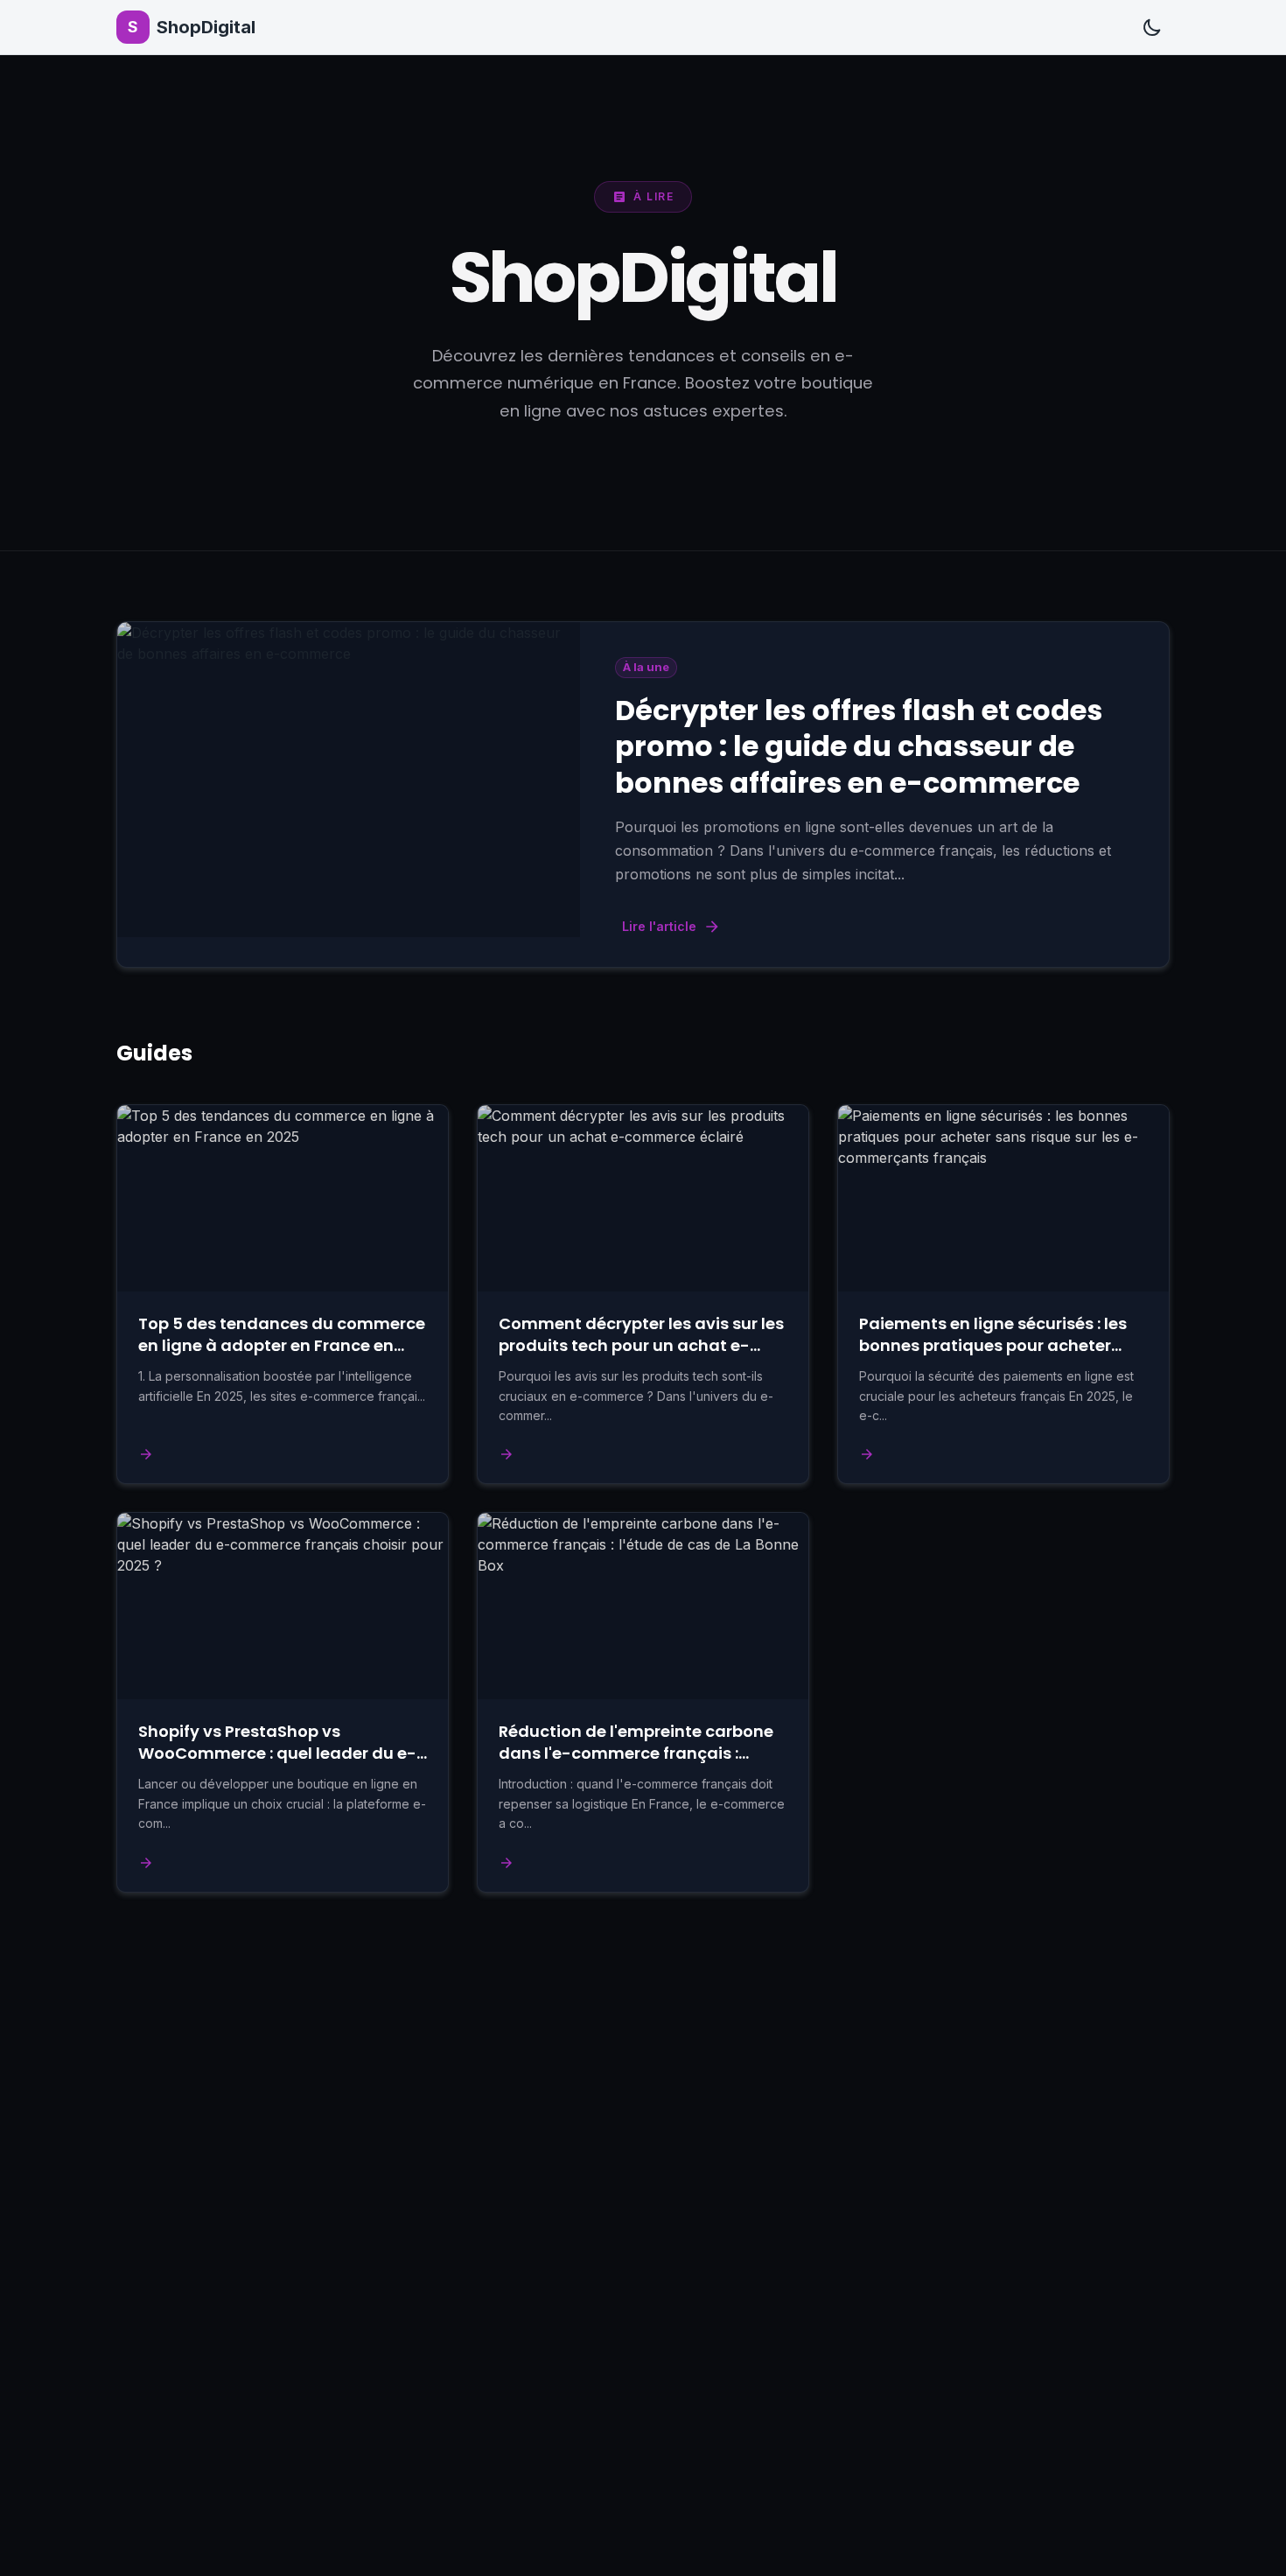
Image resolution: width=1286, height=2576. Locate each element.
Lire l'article (659, 926)
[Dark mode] (1152, 27)
